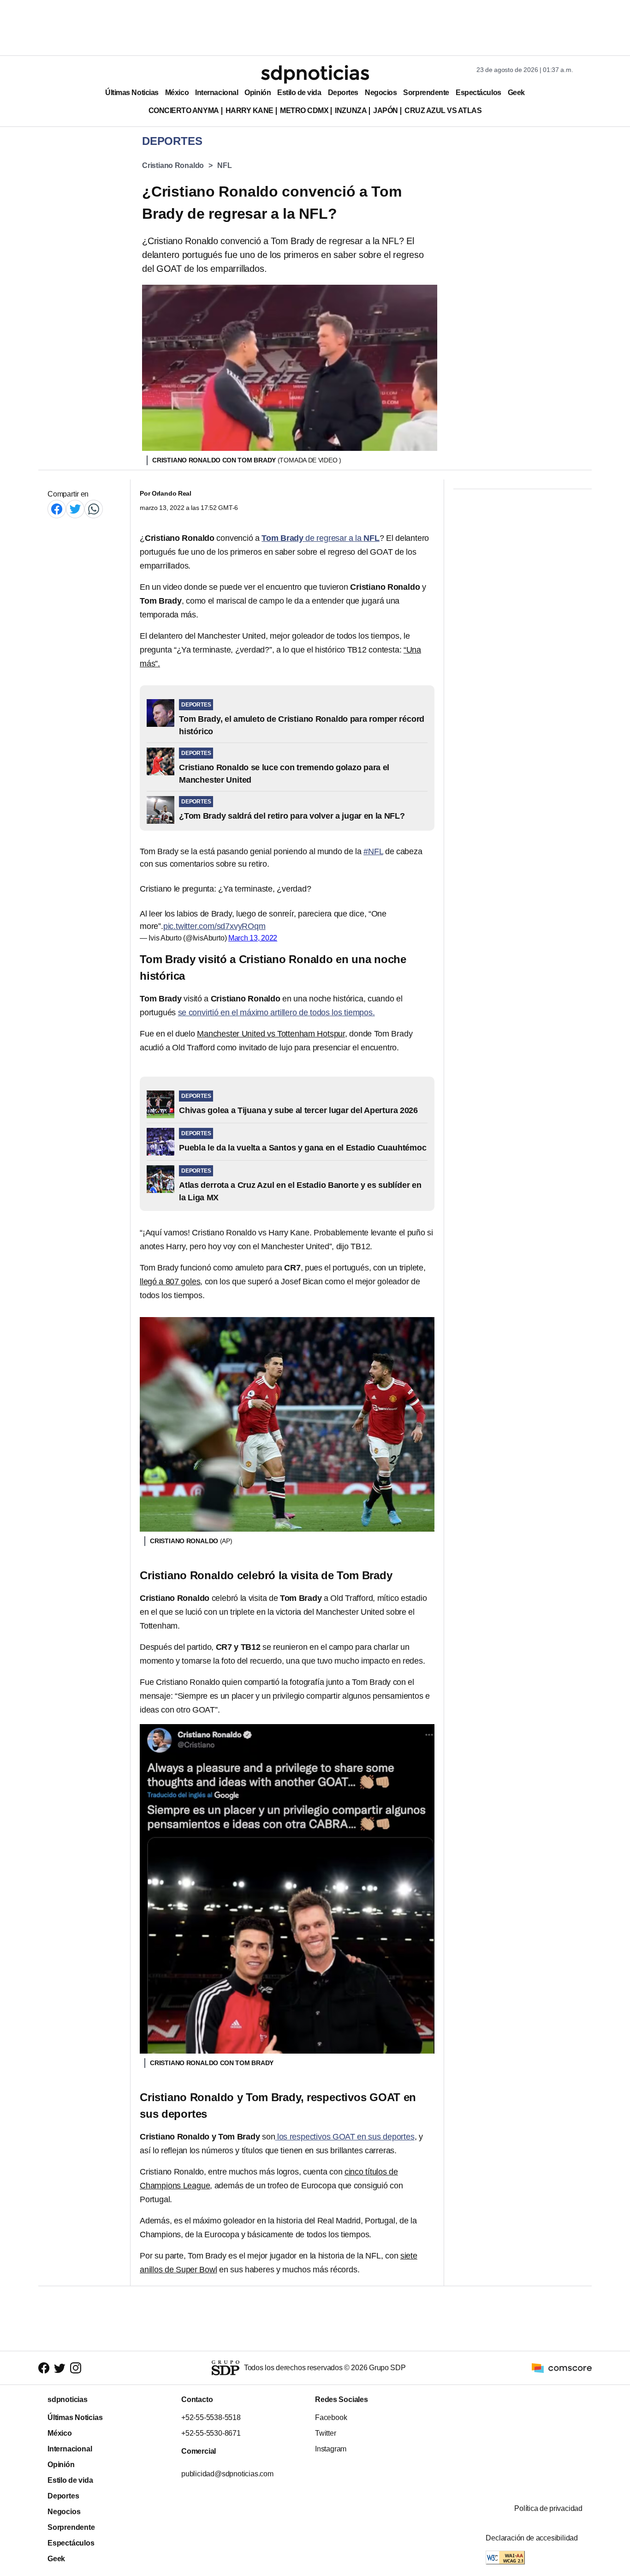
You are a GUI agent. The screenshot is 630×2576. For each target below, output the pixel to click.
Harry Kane (250, 111)
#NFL (373, 851)
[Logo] (315, 74)
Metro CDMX (304, 111)
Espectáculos (478, 93)
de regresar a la (321, 538)
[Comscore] (562, 2367)
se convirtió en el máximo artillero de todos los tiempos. (276, 1012)
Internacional (217, 93)
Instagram (331, 2449)
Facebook (331, 2417)
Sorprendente (426, 93)
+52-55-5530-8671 (211, 2433)
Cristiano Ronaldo (173, 165)
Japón (386, 111)
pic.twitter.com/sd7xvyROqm (214, 926)
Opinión (258, 93)
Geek (516, 93)
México (177, 93)
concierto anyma (184, 111)
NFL (224, 165)
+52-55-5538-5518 (211, 2417)
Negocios (381, 93)
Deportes (343, 93)
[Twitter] (75, 509)
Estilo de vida (299, 93)
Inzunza (351, 111)
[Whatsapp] (94, 509)
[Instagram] (76, 2368)
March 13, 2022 (253, 938)
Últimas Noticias (132, 93)
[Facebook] (57, 509)
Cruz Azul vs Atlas (443, 111)
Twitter (326, 2433)
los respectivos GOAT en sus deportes (345, 2137)
